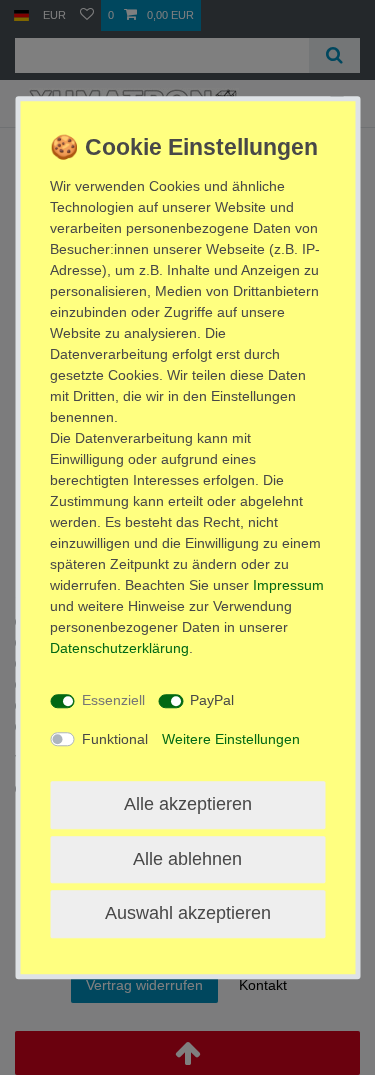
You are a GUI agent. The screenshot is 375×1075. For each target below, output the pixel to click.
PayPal (212, 700)
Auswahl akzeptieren (188, 913)
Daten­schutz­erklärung (119, 648)
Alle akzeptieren (188, 804)
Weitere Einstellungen (231, 739)
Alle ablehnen (187, 859)
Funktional (115, 739)
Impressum (288, 585)
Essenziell (113, 700)
